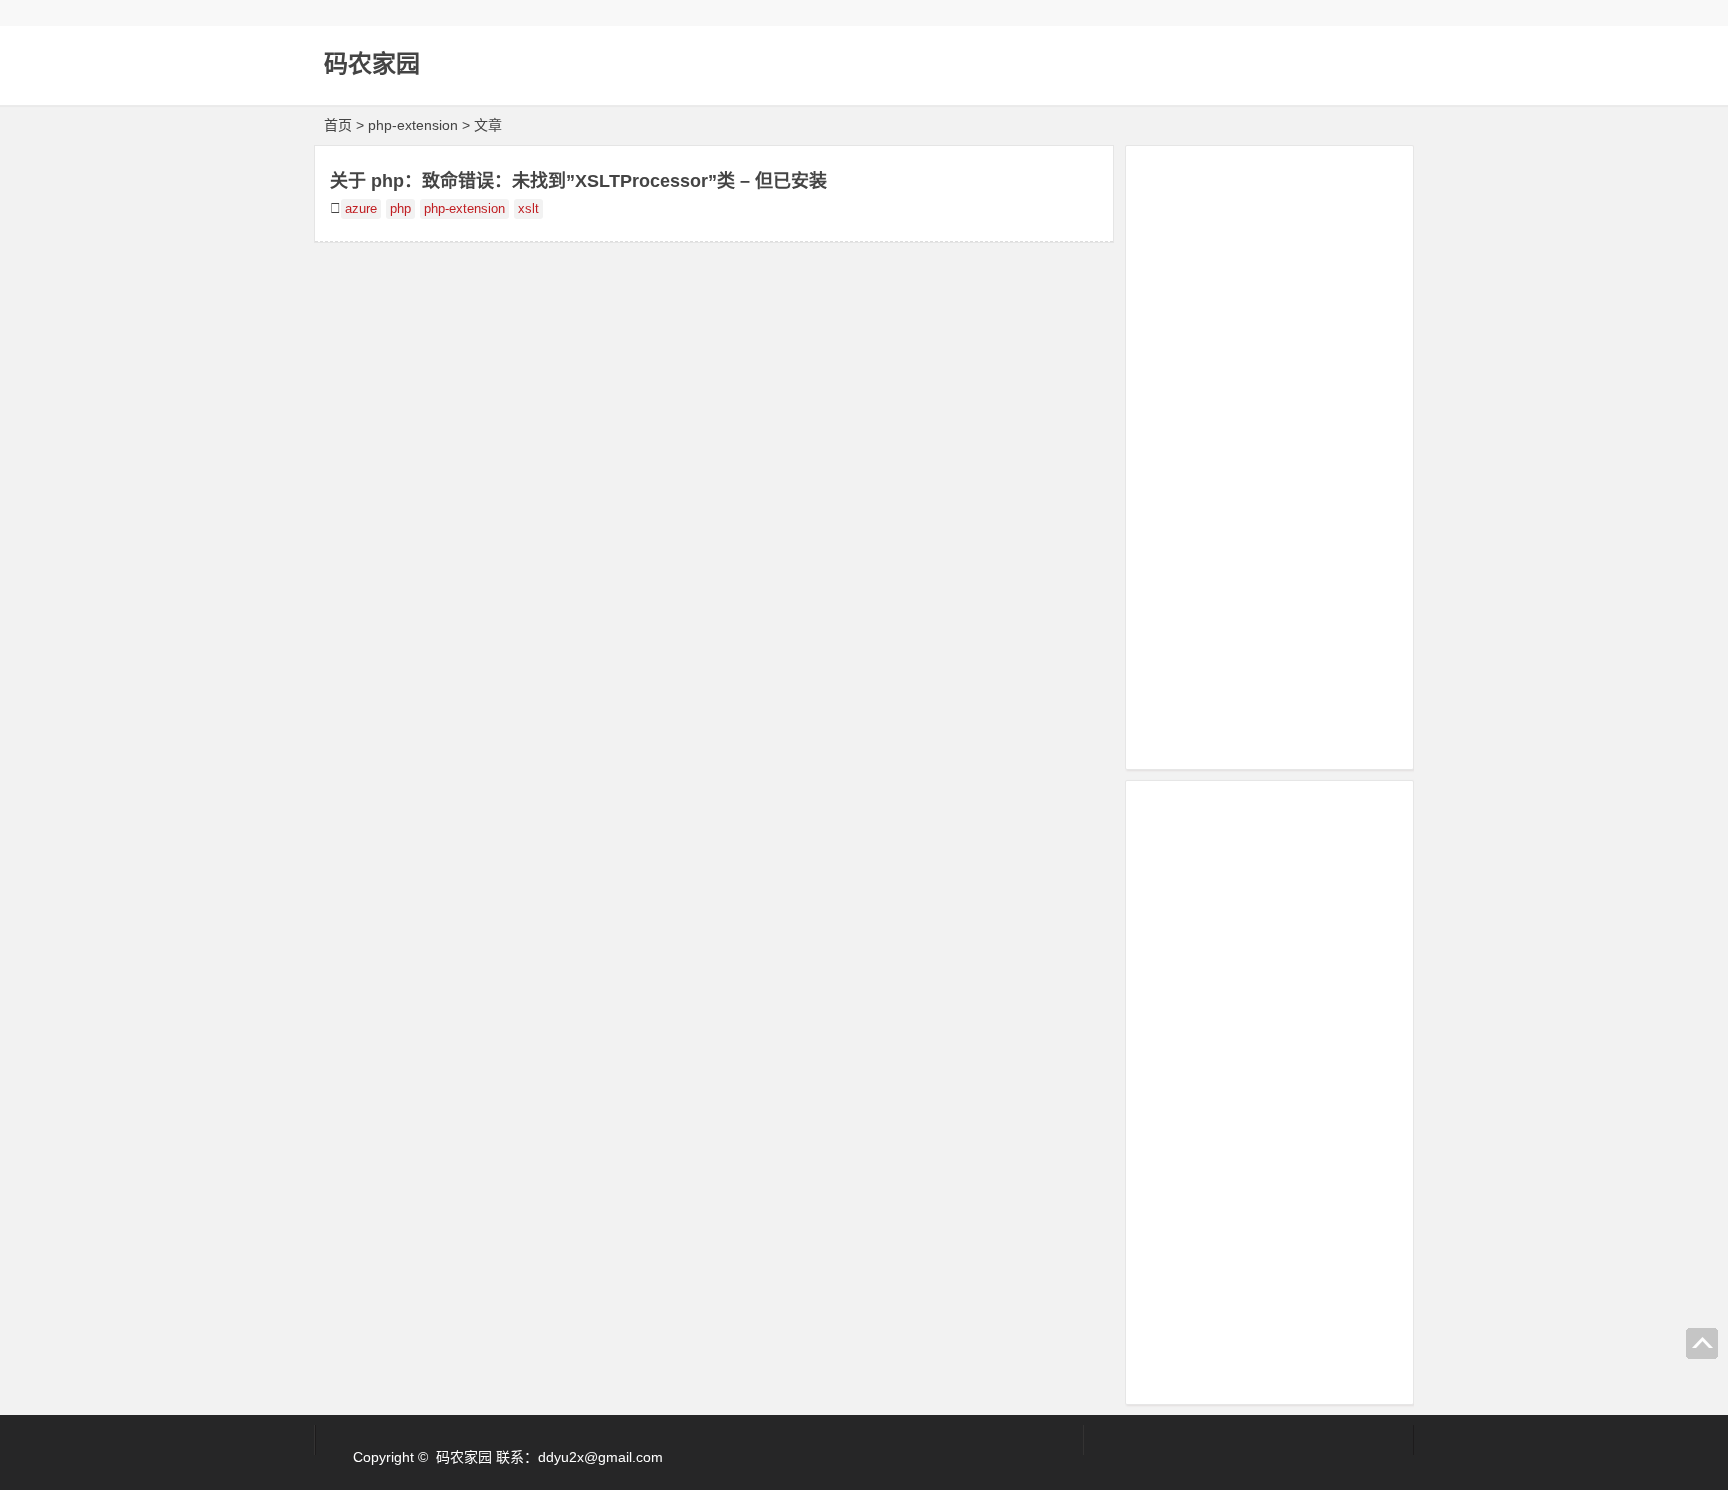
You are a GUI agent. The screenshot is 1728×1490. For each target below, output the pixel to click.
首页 (338, 125)
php (400, 209)
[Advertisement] (1269, 454)
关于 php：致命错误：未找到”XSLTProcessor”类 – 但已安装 (578, 181)
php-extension (464, 209)
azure (361, 209)
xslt (528, 209)
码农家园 (372, 63)
